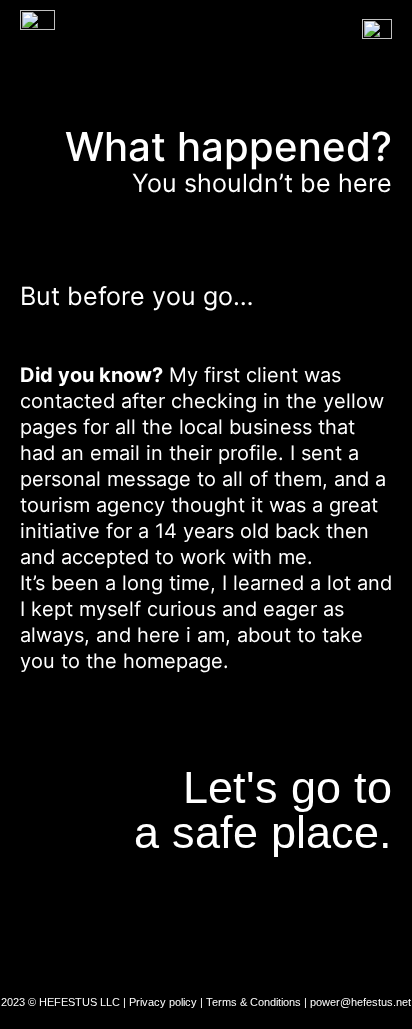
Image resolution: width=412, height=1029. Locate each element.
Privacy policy (163, 1002)
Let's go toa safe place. (263, 810)
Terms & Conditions (253, 1002)
